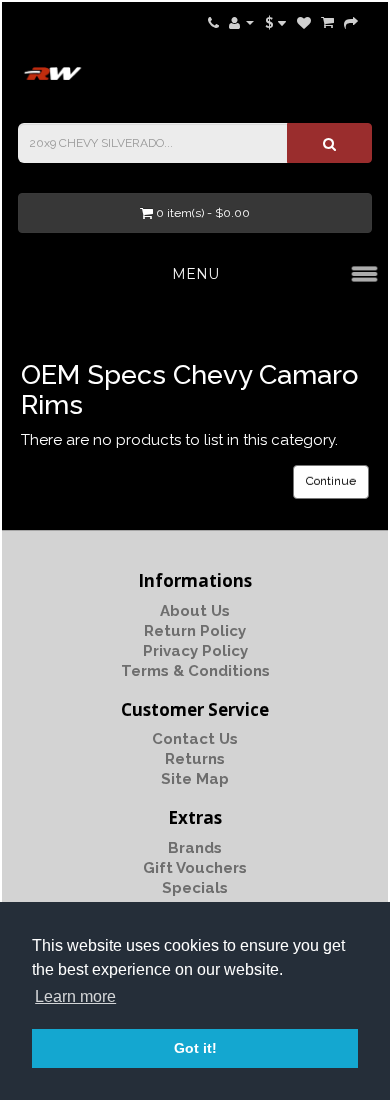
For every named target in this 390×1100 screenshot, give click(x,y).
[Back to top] (325, 1035)
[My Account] (241, 22)
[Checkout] (351, 22)
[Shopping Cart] (327, 22)
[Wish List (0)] (304, 22)
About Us (195, 611)
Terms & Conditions (195, 671)
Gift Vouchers (195, 868)
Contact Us (195, 739)
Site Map (195, 779)
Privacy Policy (195, 651)
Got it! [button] (195, 1048)
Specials (195, 888)
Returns (195, 759)
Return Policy (195, 631)
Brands (195, 848)
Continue (331, 481)
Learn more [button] (75, 996)
